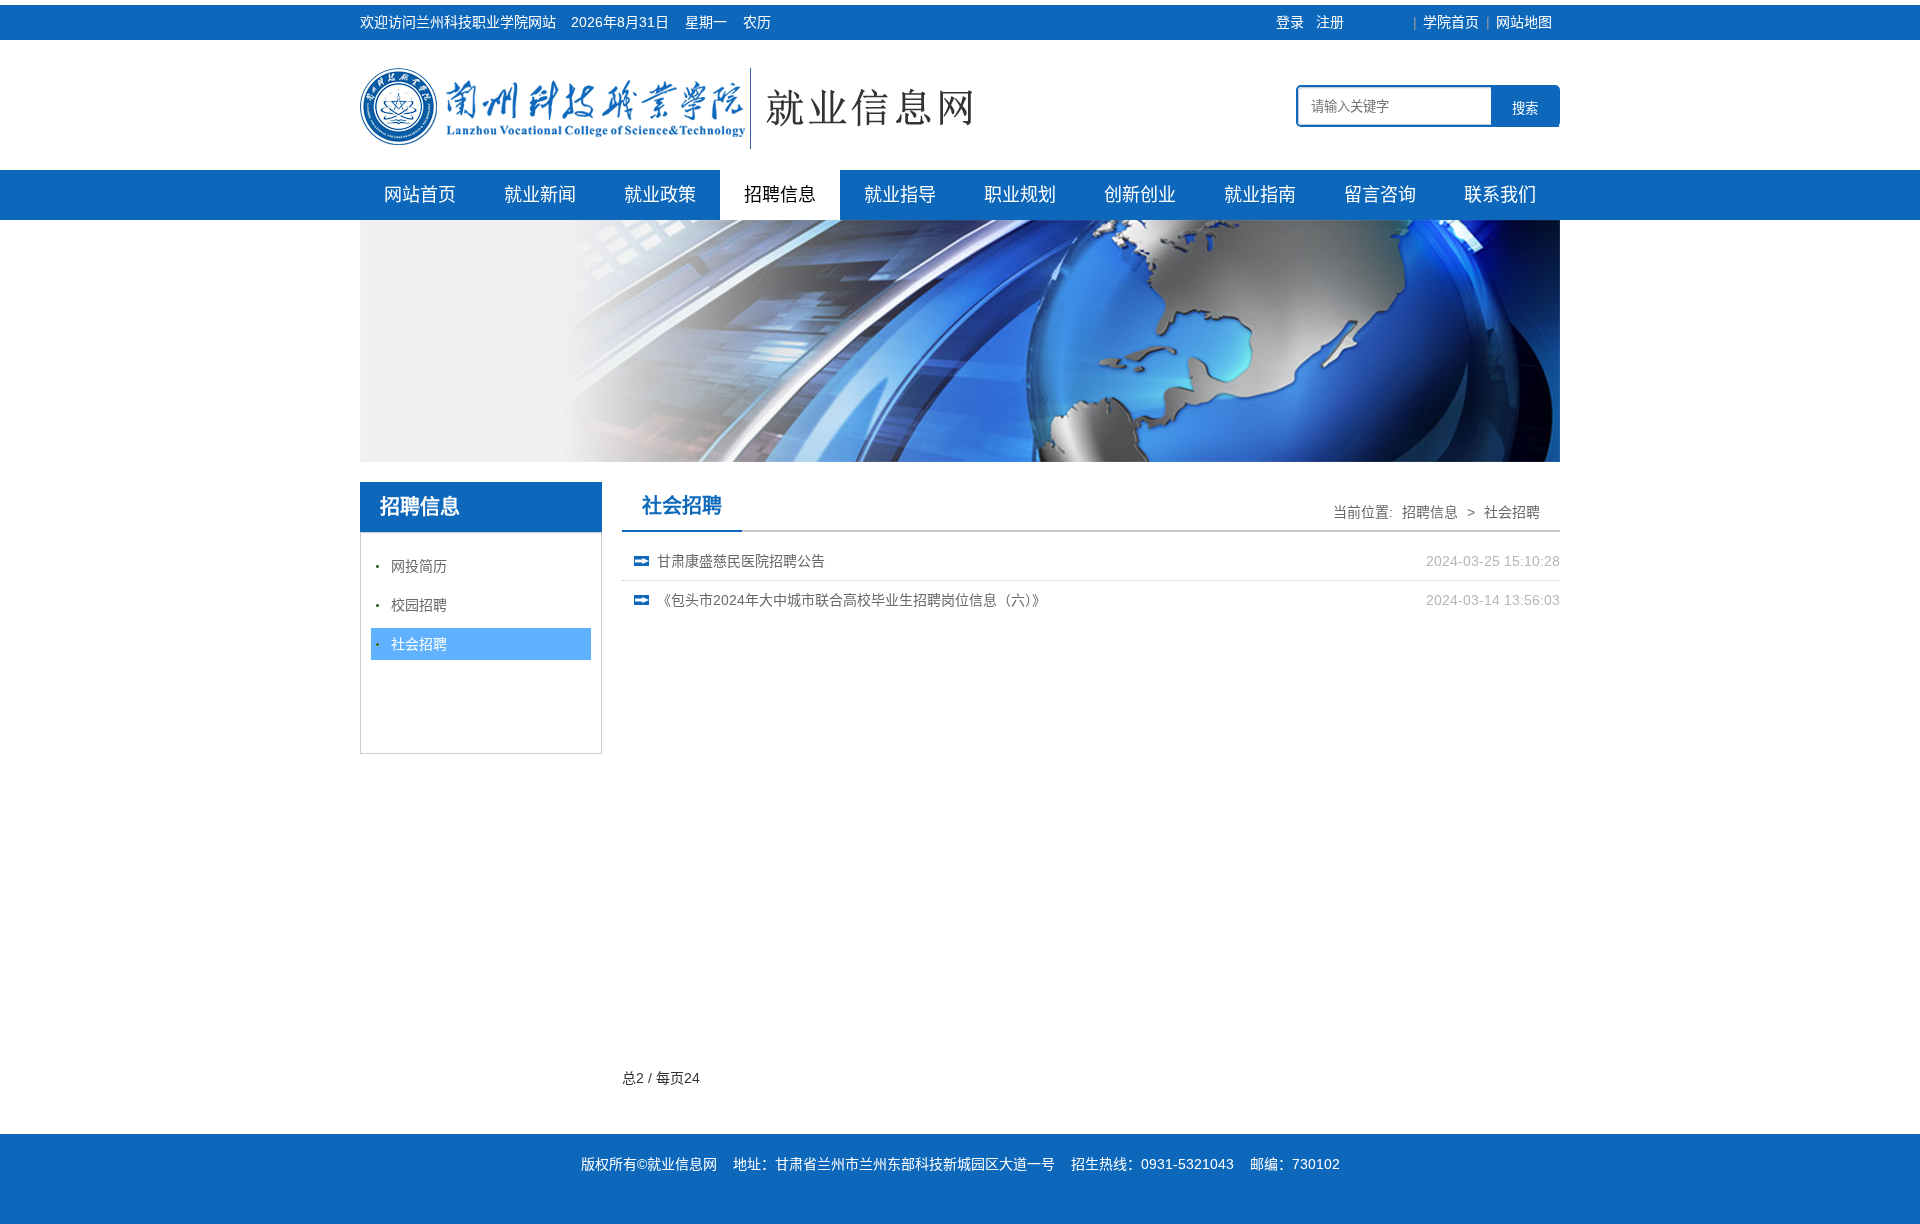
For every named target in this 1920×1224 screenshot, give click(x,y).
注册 (1330, 22)
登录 (1290, 22)
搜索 (1525, 108)
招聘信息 (780, 195)
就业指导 (900, 195)
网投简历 (419, 566)
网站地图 (1524, 22)
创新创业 (1140, 195)
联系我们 (1500, 195)
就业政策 (660, 195)
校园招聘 (419, 605)
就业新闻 (540, 195)
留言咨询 (1380, 195)
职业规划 (1020, 195)
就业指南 (1260, 195)
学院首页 (1451, 22)
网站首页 (420, 195)
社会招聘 (419, 644)
